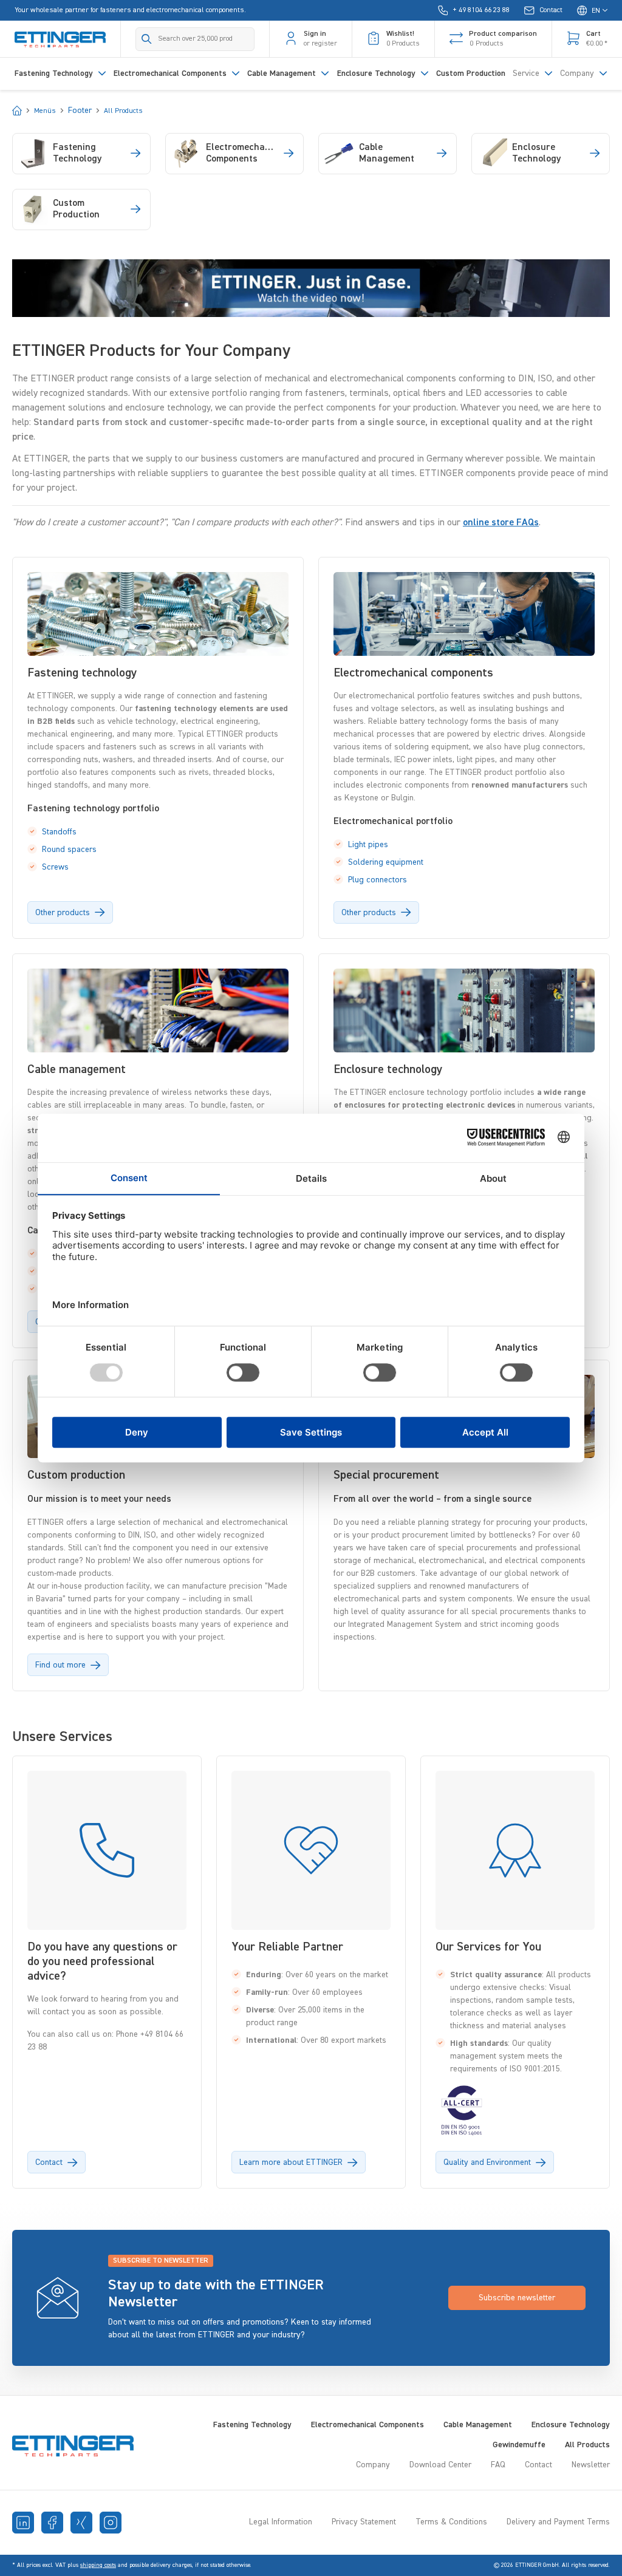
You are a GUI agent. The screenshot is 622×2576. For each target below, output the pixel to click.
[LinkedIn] (23, 2523)
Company (373, 2465)
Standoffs (59, 832)
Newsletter (591, 2465)
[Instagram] (111, 2523)
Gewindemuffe (519, 2445)
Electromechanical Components (367, 2425)
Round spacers (69, 850)
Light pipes (368, 845)
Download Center (440, 2465)
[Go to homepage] (60, 39)
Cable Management (478, 2425)
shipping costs (98, 2565)
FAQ (498, 2465)
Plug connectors (378, 880)
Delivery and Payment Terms (558, 2522)
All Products (587, 2445)
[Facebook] (52, 2523)
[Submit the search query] (147, 39)
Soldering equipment (386, 862)
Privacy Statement (364, 2522)
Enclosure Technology (571, 2425)
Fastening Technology (252, 2425)
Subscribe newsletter (517, 2298)
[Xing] (81, 2523)
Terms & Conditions (451, 2522)
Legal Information (281, 2522)
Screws (55, 867)
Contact (538, 2465)
